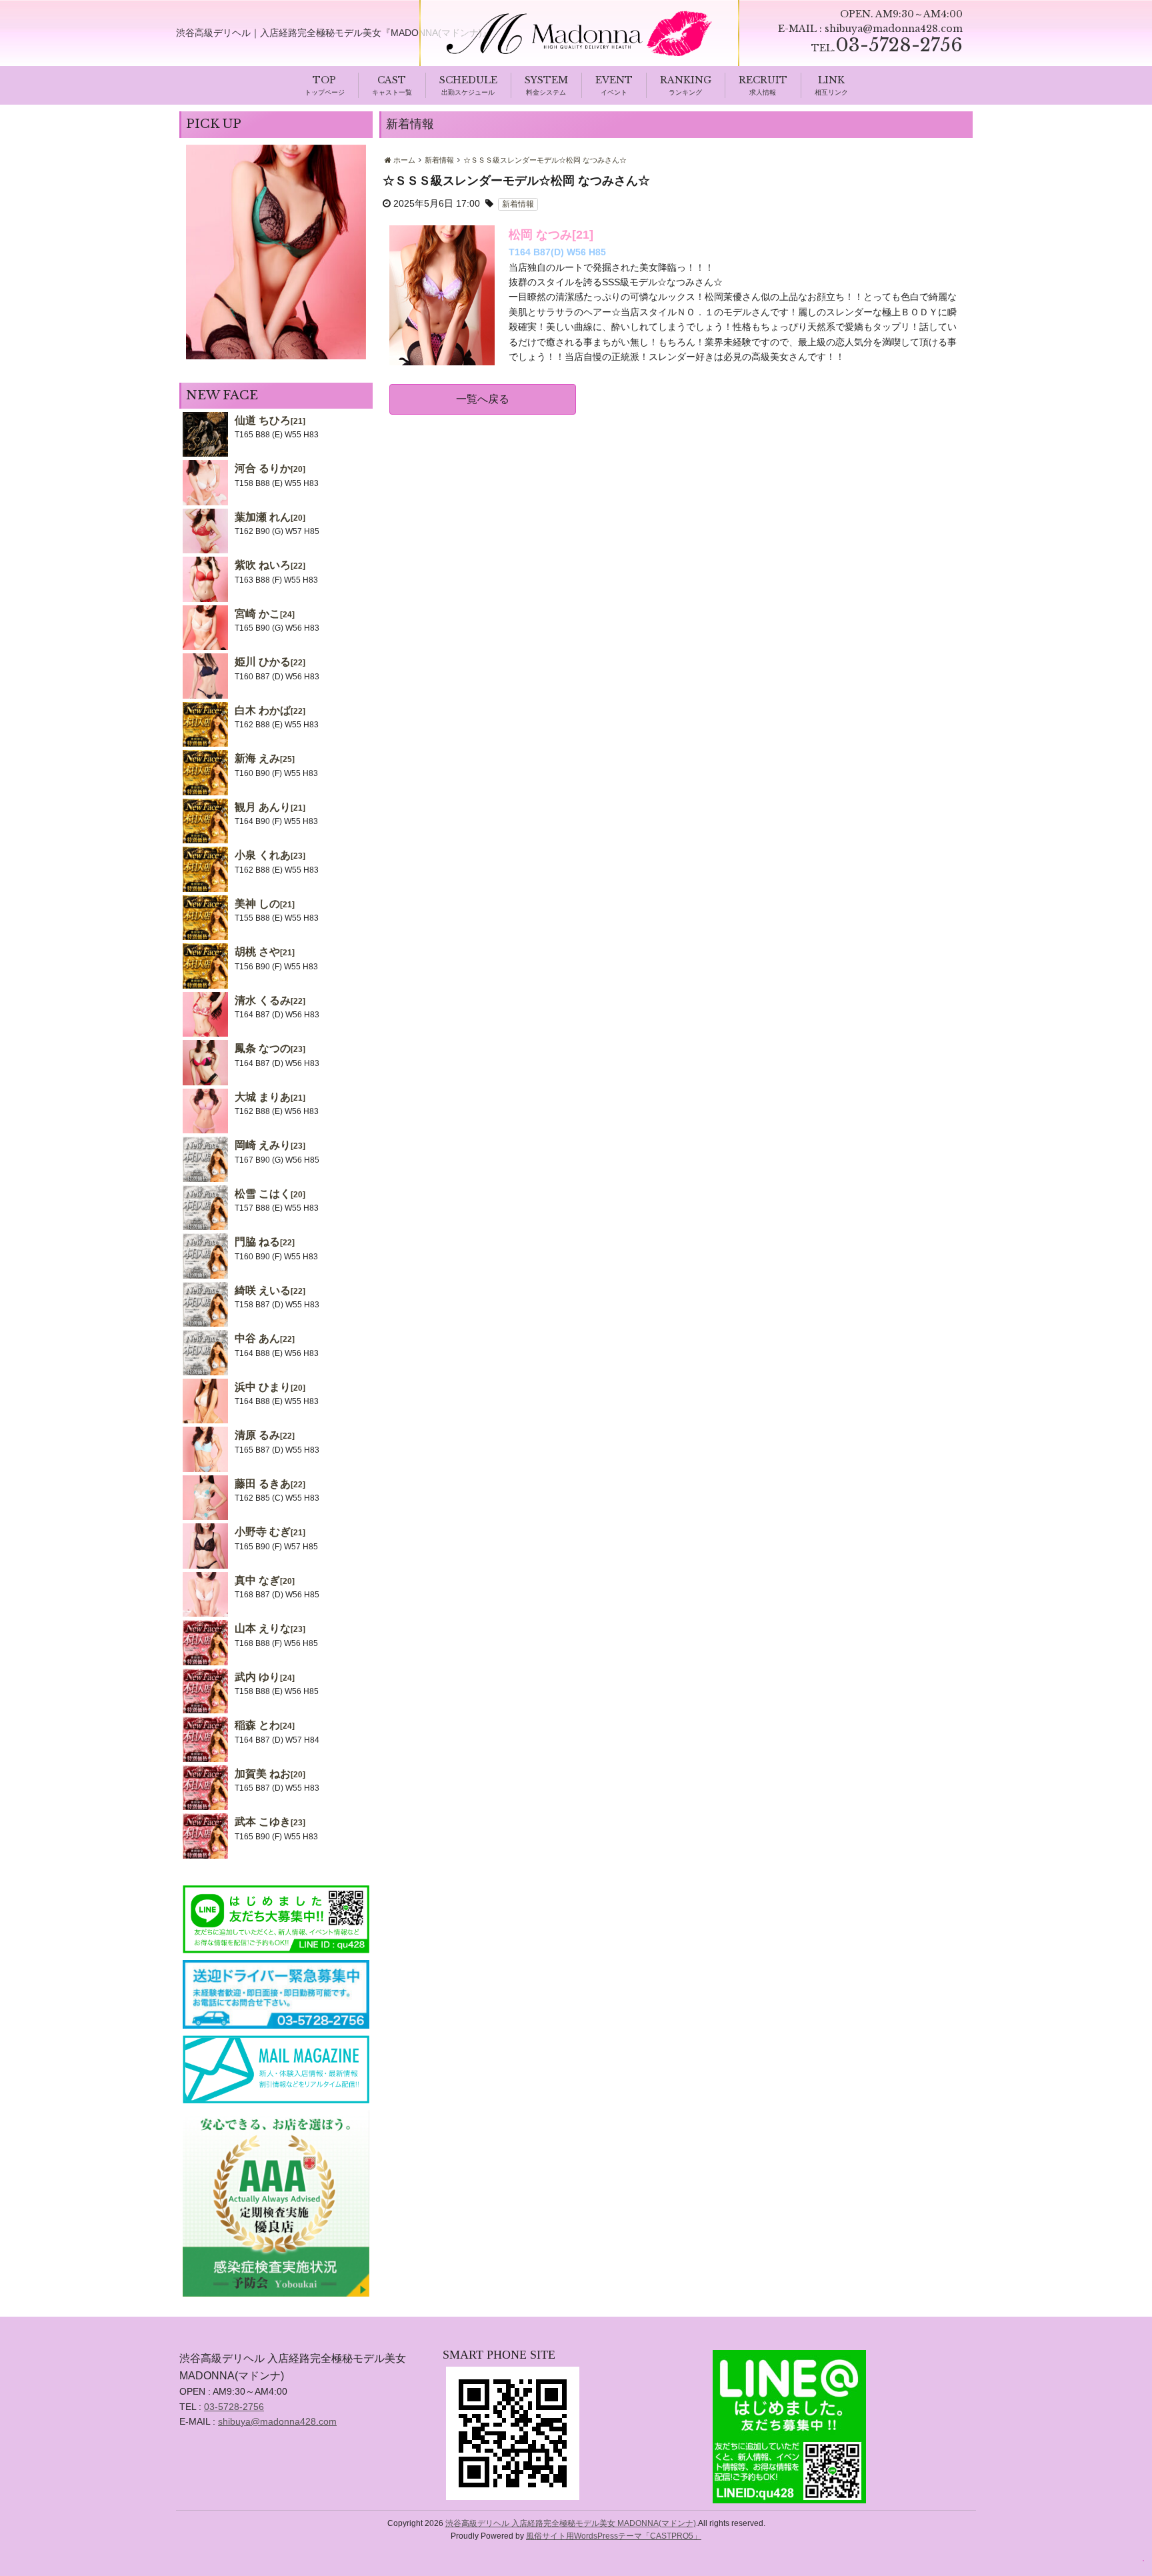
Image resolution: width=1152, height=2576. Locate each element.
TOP (324, 80)
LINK (831, 80)
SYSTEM (546, 80)
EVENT (614, 80)
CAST (392, 80)
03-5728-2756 (234, 2407)
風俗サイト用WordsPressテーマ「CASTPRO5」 (614, 2536)
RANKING (686, 80)
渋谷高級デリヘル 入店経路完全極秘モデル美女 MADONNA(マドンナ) (571, 2523)
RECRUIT (763, 80)
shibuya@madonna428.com (894, 29)
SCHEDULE (468, 80)
